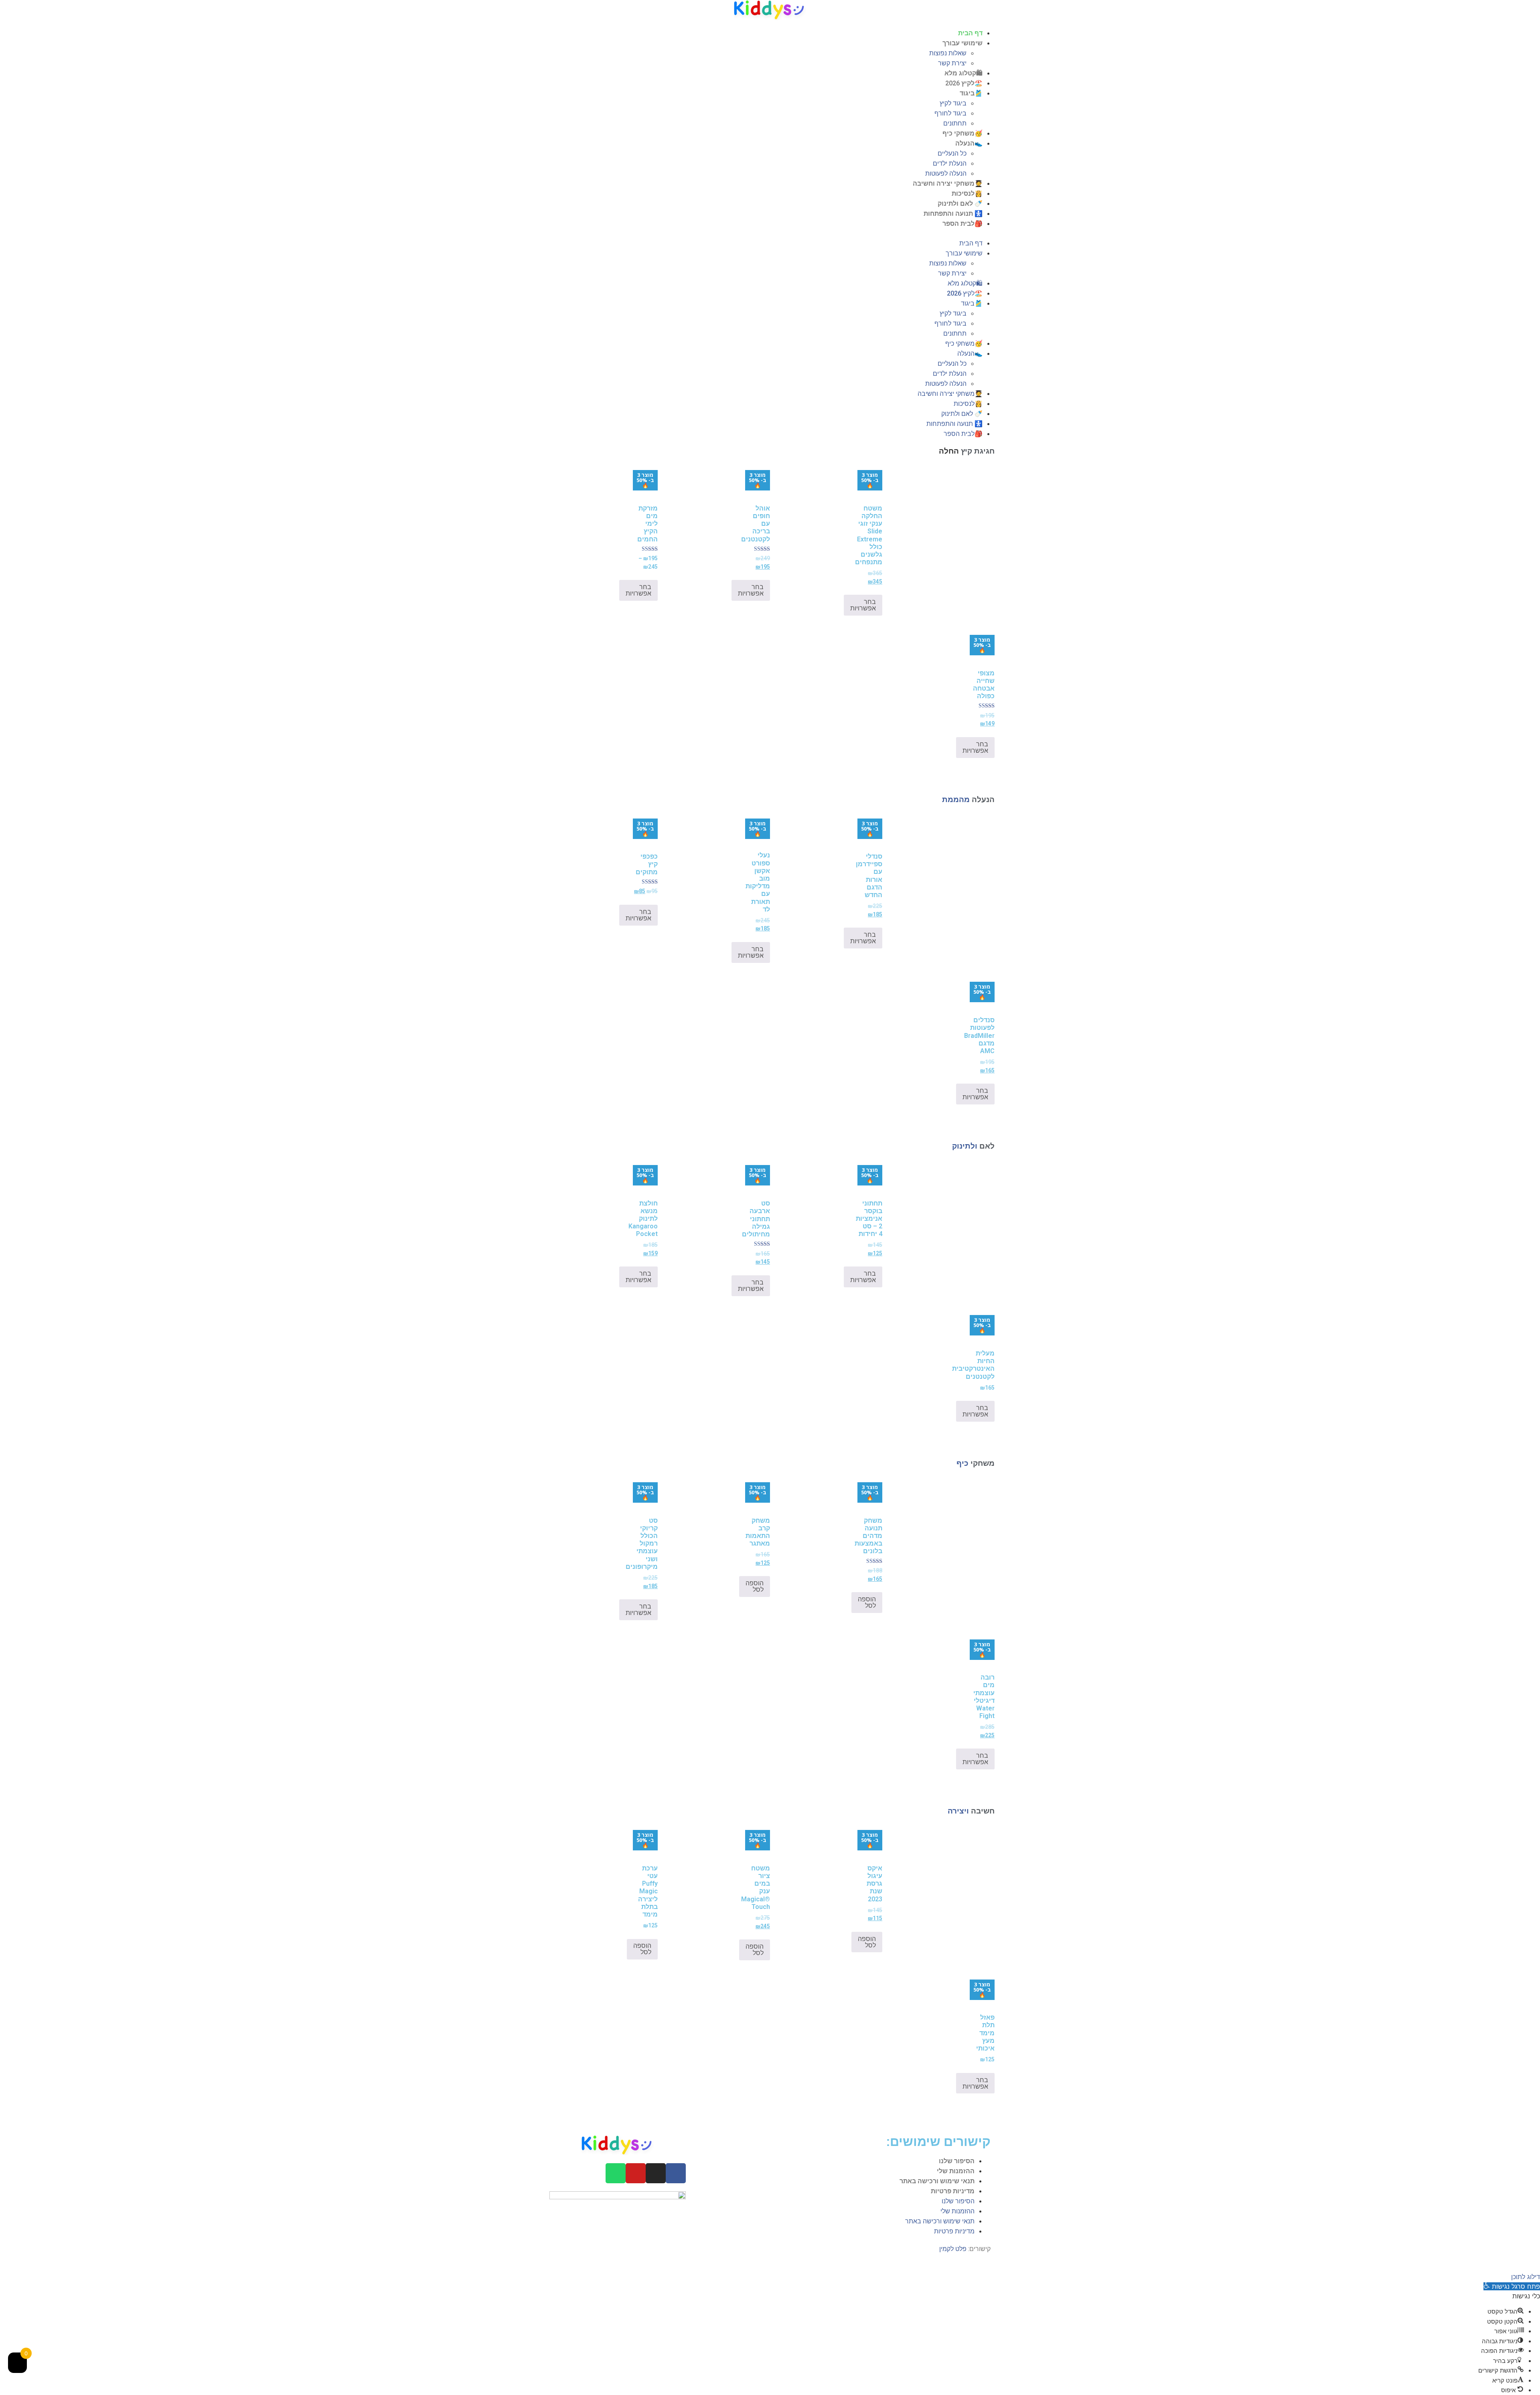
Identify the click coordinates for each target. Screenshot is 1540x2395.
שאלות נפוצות (948, 53)
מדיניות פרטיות (953, 2191)
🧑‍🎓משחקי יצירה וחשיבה (948, 183)
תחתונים (955, 123)
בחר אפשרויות (863, 605)
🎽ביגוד (971, 93)
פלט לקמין (953, 2249)
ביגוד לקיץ (953, 103)
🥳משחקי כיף (962, 133)
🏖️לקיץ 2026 (964, 83)
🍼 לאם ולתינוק (960, 204)
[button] (770, 233)
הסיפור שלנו (957, 2161)
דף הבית (970, 33)
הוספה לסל (867, 1602)
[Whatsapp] (616, 2173)
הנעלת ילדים (950, 163)
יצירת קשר (952, 63)
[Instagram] (656, 2173)
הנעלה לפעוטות (946, 173)
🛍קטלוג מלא (964, 73)
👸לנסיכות (967, 194)
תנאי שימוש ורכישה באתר (937, 2181)
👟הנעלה (969, 143)
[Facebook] (676, 2173)
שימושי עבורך (962, 43)
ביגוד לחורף (950, 113)
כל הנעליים (952, 153)
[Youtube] (636, 2173)
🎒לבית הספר (962, 224)
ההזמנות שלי (956, 2171)
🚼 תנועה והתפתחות (953, 214)
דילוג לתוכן (1526, 2277)
